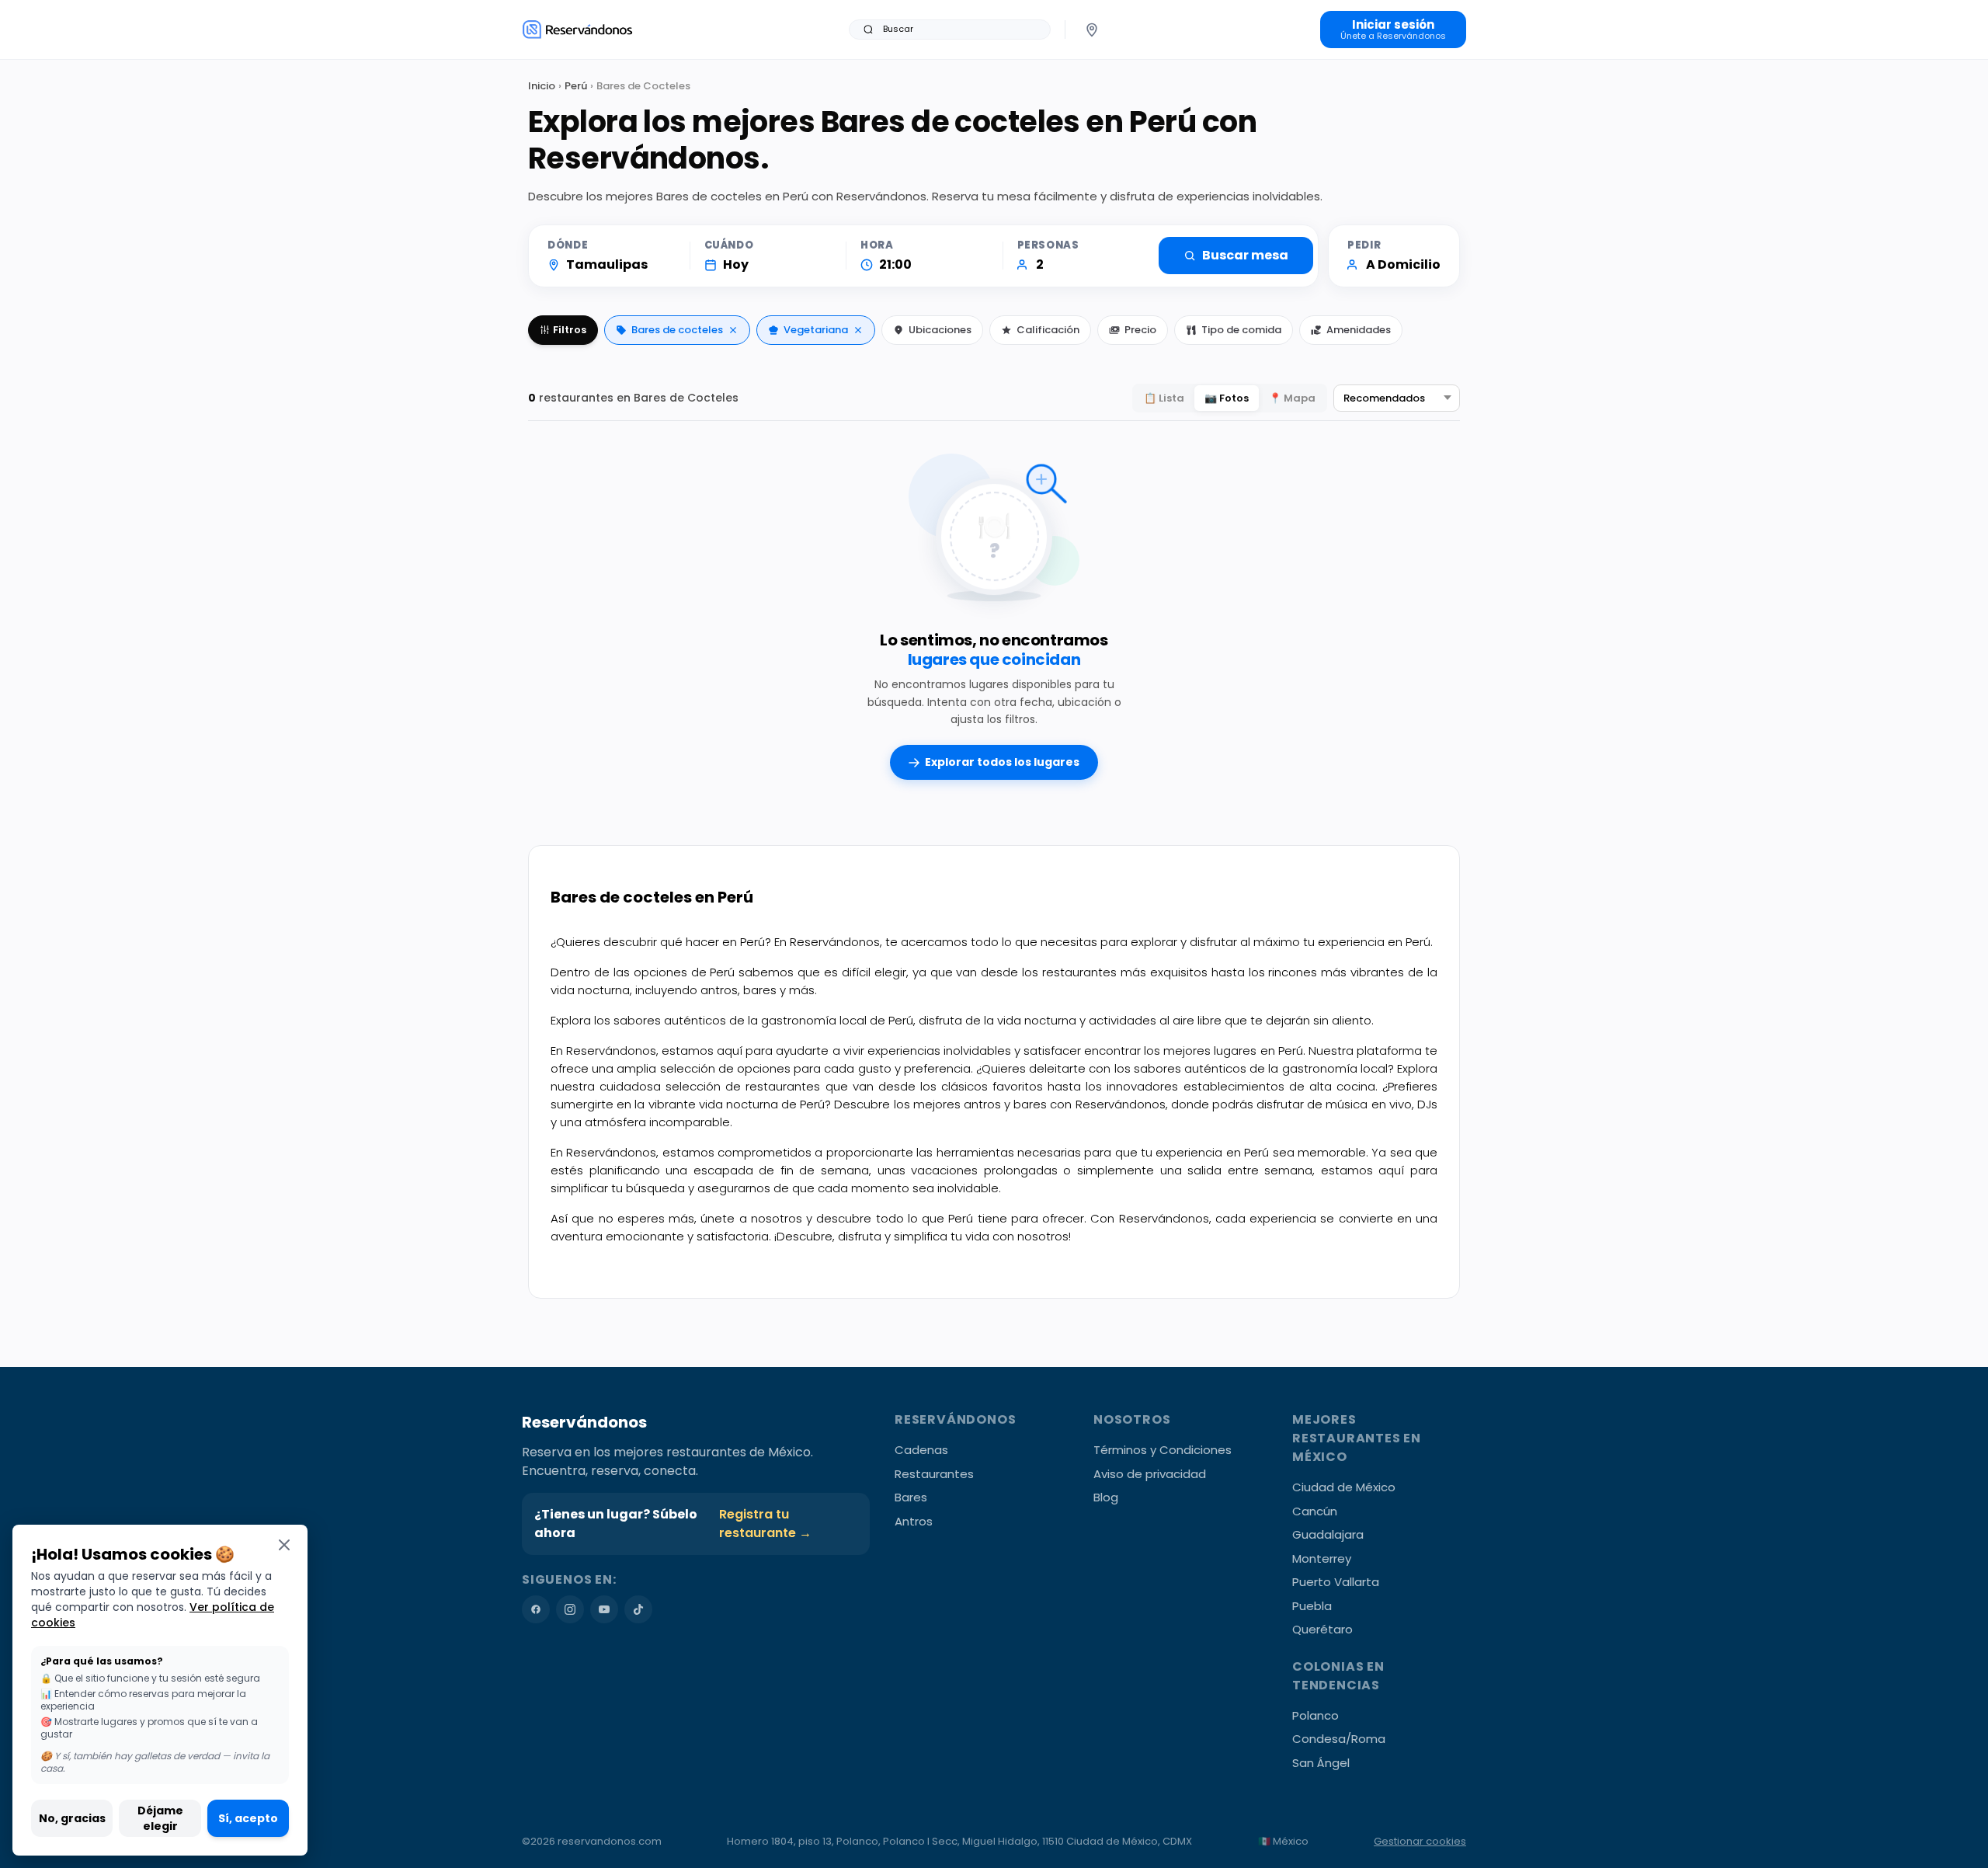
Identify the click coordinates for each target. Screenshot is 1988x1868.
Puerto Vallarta (1336, 1582)
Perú (576, 86)
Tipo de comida (1241, 330)
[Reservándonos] (577, 29)
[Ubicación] (1092, 30)
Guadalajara (1328, 1534)
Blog (1106, 1497)
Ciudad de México (1344, 1487)
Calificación (1048, 330)
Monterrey (1322, 1558)
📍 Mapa (1292, 398)
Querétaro (1322, 1629)
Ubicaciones (940, 330)
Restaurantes (934, 1474)
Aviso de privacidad (1150, 1474)
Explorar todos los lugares (1002, 762)
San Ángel (1321, 1763)
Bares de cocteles (677, 330)
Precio (1140, 330)
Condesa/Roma (1339, 1739)
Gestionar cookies (1420, 1841)
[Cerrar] (284, 1544)
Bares (911, 1497)
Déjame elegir (160, 1818)
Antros (914, 1521)
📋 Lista (1164, 398)
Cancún (1315, 1511)
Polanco (1315, 1715)
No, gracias (72, 1818)
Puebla (1312, 1606)
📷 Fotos (1227, 398)
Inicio (542, 86)
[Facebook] (536, 1609)
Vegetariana (816, 330)
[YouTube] (604, 1609)
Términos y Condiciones (1163, 1450)
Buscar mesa (1245, 255)
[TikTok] (638, 1609)
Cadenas (921, 1450)
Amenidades (1359, 330)
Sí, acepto (248, 1818)
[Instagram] (570, 1609)
